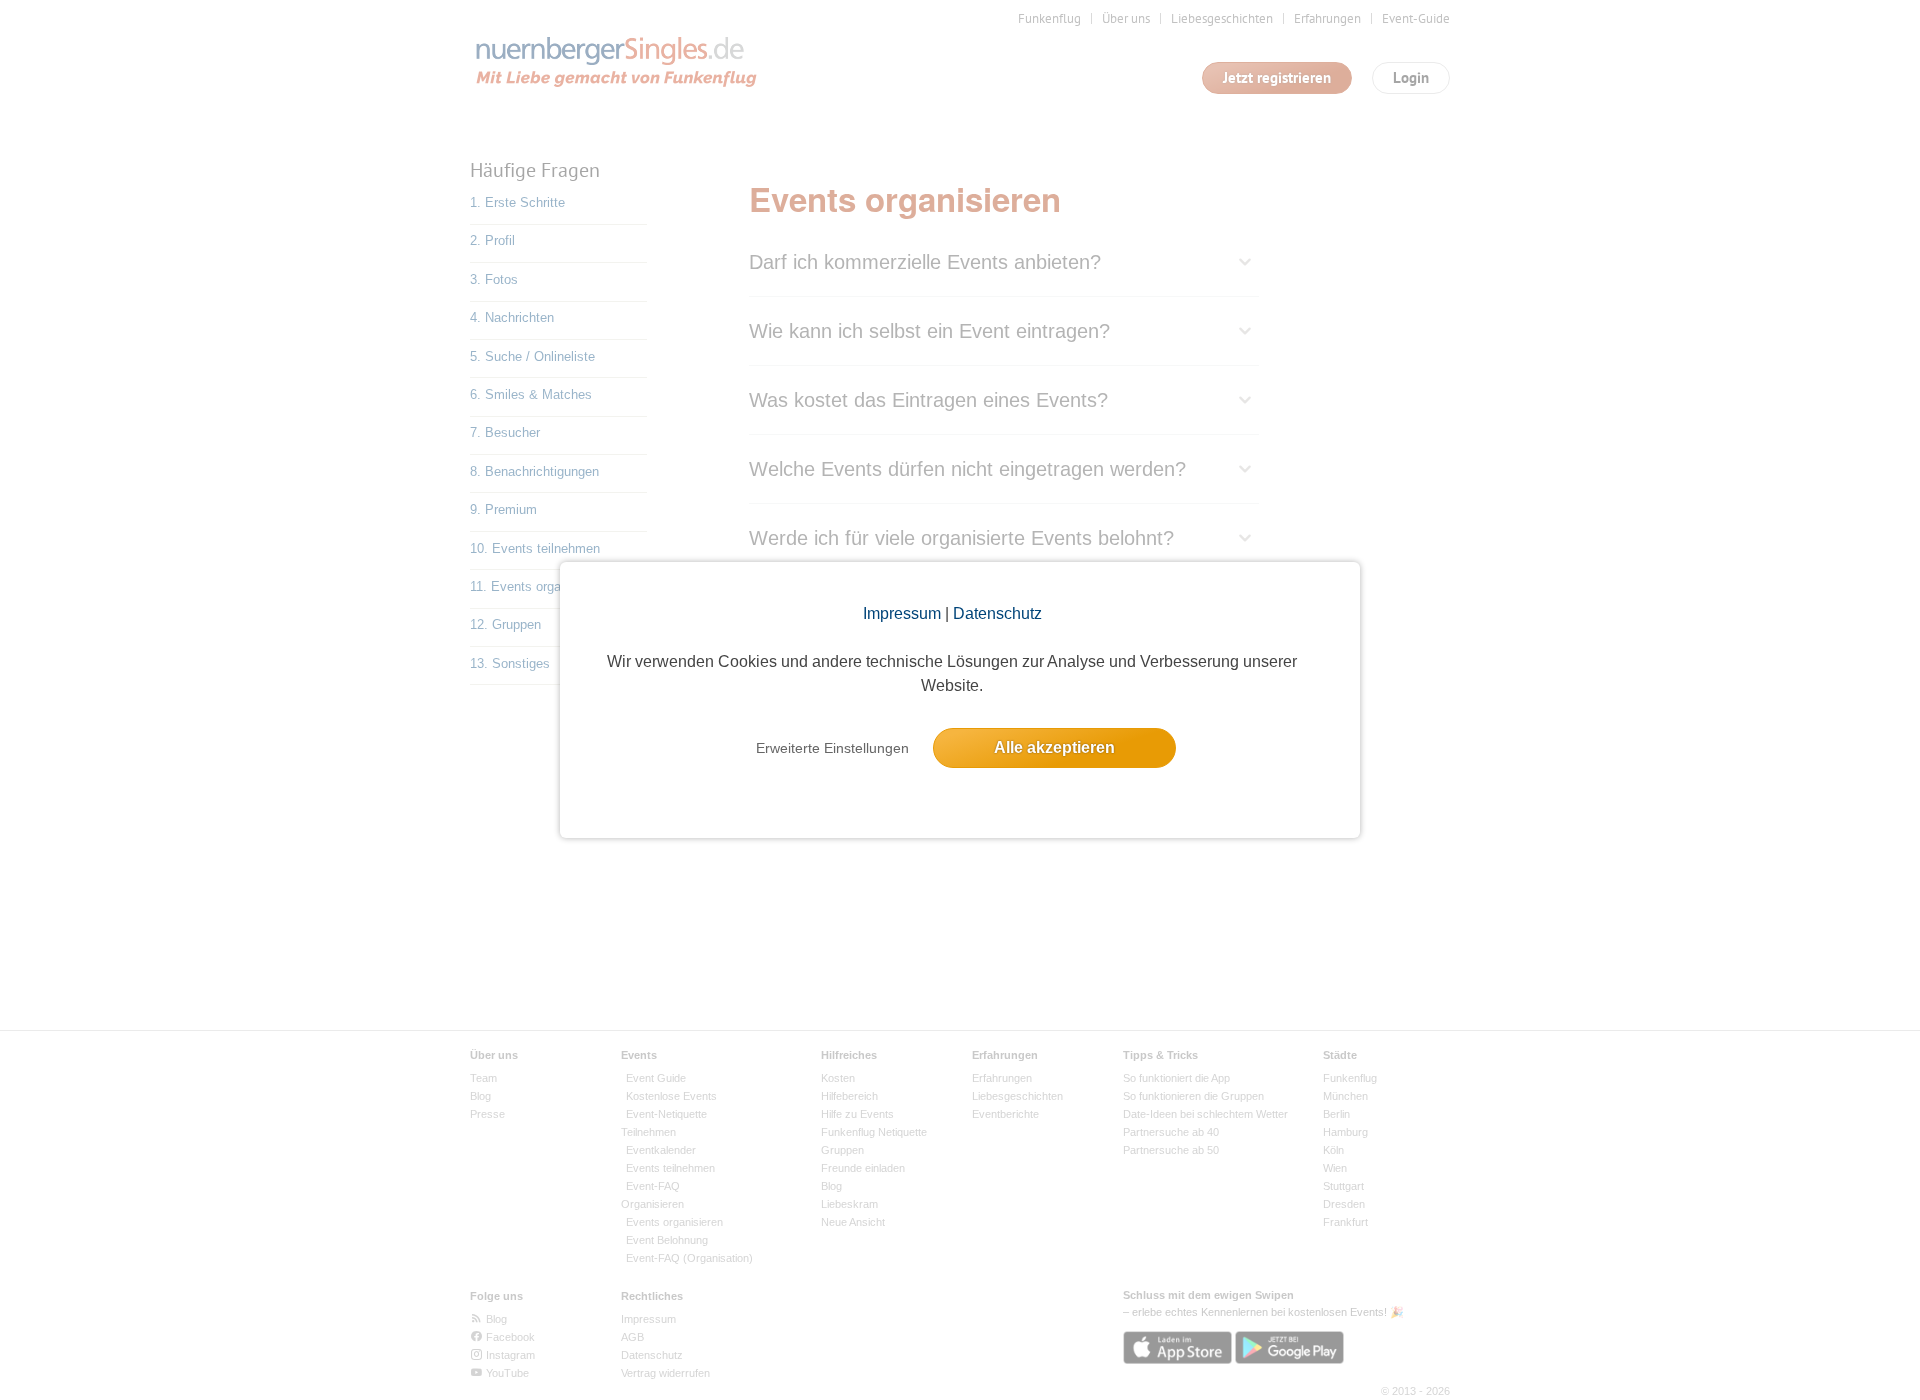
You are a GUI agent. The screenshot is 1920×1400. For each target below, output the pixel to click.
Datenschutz (997, 613)
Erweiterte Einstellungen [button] (832, 748)
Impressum (902, 613)
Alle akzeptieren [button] (1054, 747)
